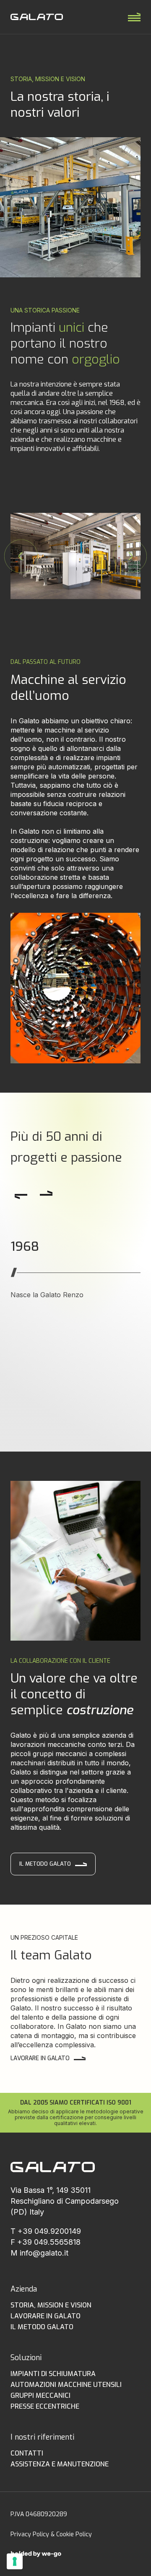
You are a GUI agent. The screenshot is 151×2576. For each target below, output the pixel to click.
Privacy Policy (30, 2534)
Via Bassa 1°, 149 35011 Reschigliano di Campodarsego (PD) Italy (65, 2201)
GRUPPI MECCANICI (40, 2395)
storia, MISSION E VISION (51, 2305)
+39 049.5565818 (49, 2242)
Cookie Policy (74, 2534)
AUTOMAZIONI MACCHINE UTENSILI (66, 2385)
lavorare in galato (40, 2058)
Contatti (27, 2453)
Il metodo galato (45, 1864)
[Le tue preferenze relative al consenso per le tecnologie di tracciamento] (15, 2561)
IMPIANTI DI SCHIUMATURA (53, 2374)
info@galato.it (44, 2253)
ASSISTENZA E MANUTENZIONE (60, 2464)
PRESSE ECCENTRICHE (45, 2406)
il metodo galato (42, 2327)
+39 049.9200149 (49, 2231)
